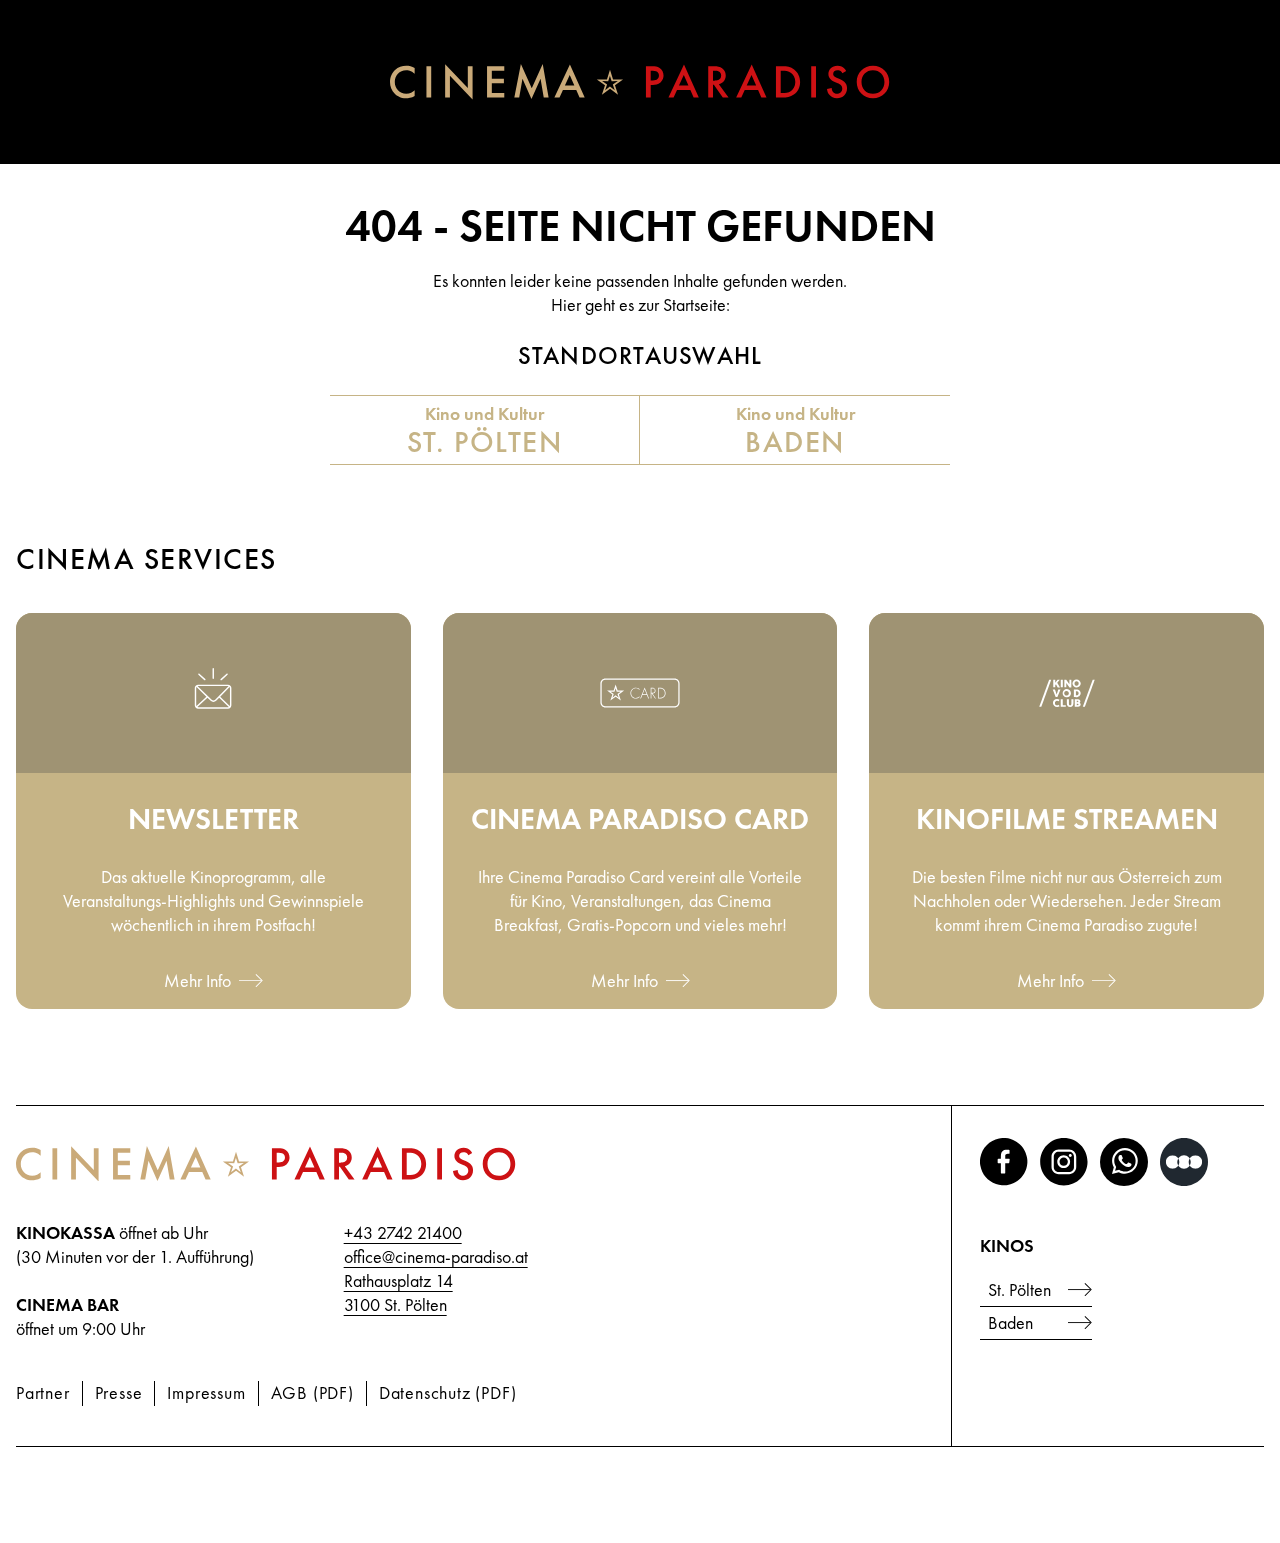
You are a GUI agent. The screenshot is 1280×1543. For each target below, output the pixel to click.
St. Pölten (1019, 1289)
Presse (119, 1392)
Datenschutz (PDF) (448, 1392)
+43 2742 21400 (403, 1232)
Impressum (206, 1392)
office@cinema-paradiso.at (436, 1256)
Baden (1010, 1322)
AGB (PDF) (312, 1392)
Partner (43, 1392)
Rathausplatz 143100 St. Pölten (398, 1292)
